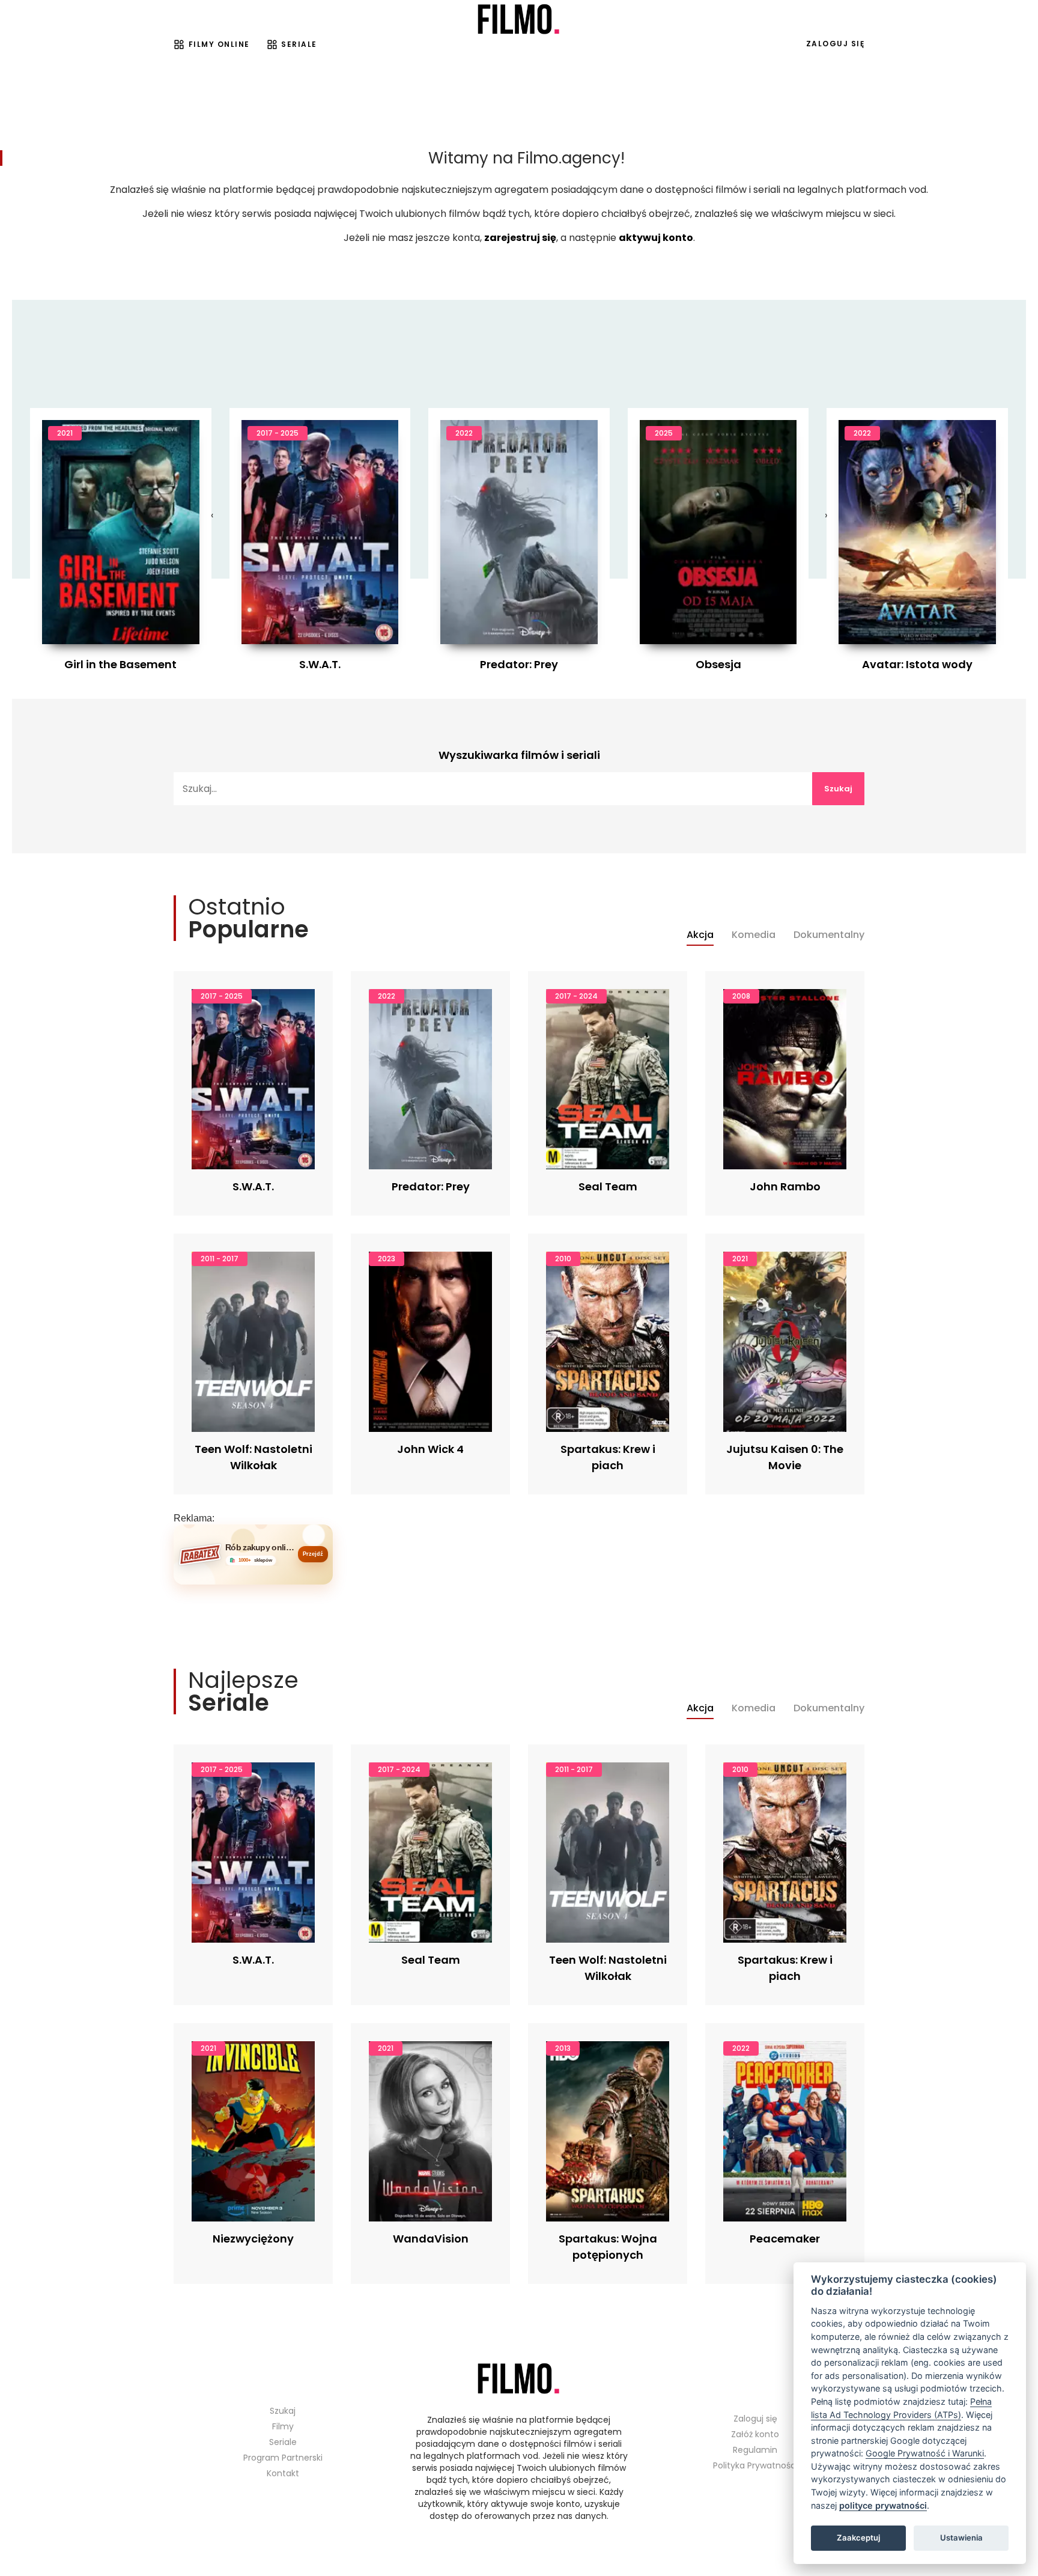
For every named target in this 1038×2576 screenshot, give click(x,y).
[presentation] (212, 516)
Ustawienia (961, 2538)
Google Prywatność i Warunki (925, 2453)
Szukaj (838, 789)
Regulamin (755, 2450)
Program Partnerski (283, 2458)
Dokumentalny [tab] (829, 935)
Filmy (283, 2426)
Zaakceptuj (858, 2538)
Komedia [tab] (754, 935)
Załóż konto (755, 2434)
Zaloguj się (836, 44)
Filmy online (219, 44)
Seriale (299, 44)
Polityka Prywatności (755, 2465)
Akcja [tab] (700, 935)
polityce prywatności (883, 2505)
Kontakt (283, 2473)
